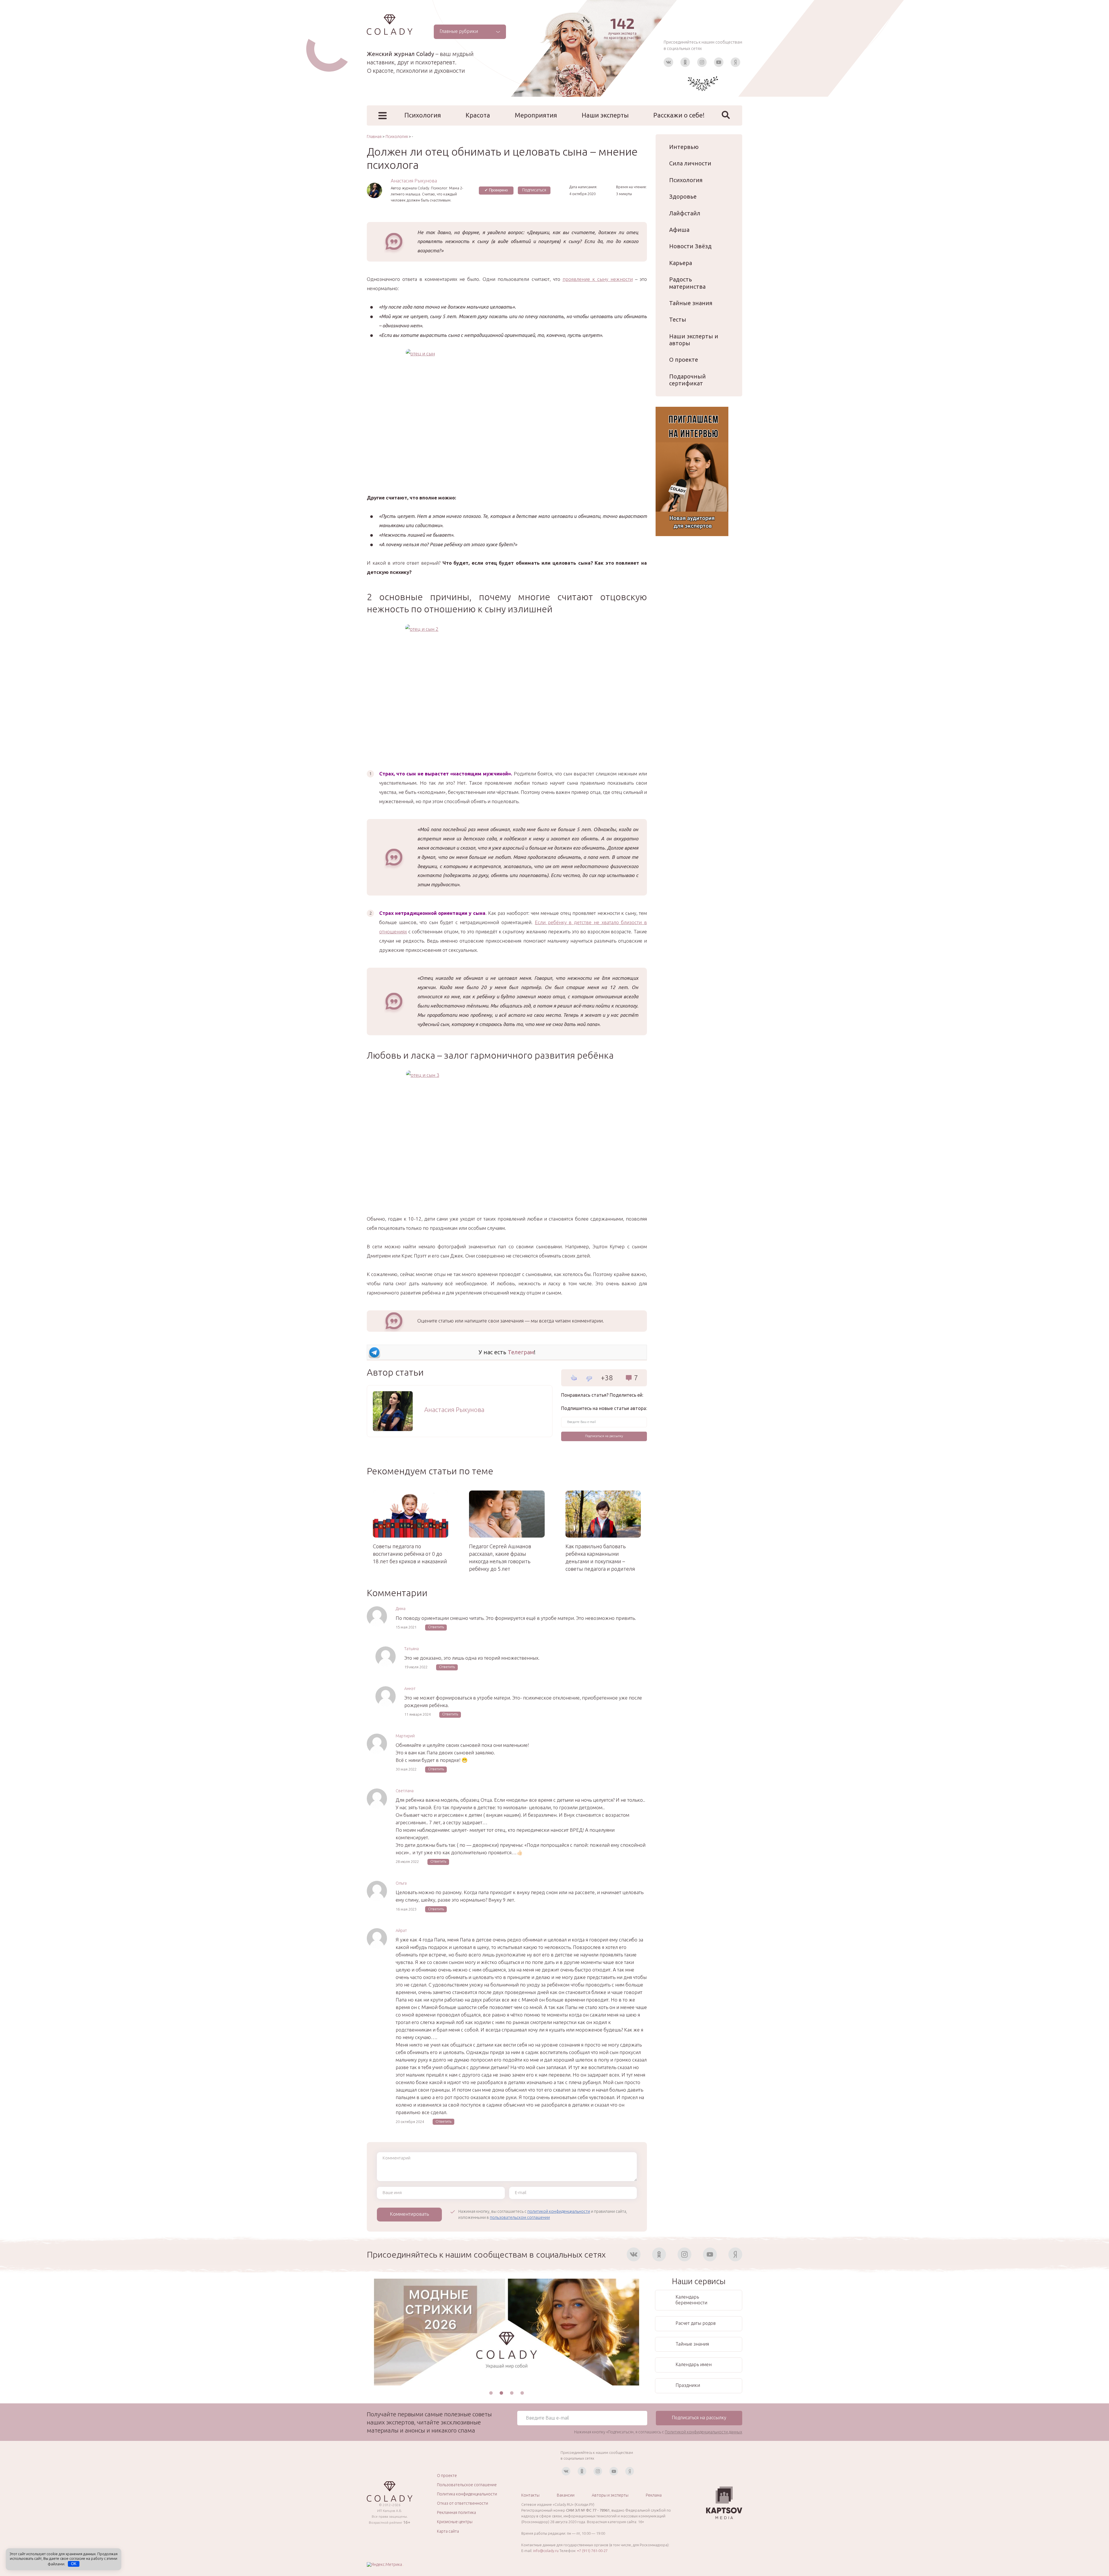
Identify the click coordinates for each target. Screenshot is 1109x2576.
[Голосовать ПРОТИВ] (589, 1379)
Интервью (684, 147)
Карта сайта (448, 2531)
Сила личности (690, 163)
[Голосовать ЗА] (574, 1378)
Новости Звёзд (690, 246)
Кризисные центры (455, 2522)
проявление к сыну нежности (598, 279)
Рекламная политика (456, 2512)
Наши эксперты (605, 115)
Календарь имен (694, 2364)
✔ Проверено (496, 190)
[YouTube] (719, 62)
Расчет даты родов (696, 2323)
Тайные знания (691, 303)
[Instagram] (702, 62)
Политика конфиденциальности (467, 2494)
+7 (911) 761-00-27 (592, 2551)
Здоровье (683, 196)
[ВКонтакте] (668, 62)
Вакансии (566, 2495)
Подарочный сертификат (687, 380)
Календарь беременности (691, 2300)
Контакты (530, 2495)
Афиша (679, 230)
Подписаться (534, 190)
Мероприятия (536, 115)
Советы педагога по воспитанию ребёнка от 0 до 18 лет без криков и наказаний (410, 1554)
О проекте (684, 360)
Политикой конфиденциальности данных (704, 2432)
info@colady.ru (546, 2551)
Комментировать (409, 2214)
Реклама (654, 2495)
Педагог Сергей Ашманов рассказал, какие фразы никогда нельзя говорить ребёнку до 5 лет (500, 1557)
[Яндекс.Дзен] (735, 62)
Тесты (678, 319)
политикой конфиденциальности (559, 2211)
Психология (423, 115)
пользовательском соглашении (520, 2217)
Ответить (436, 1627)
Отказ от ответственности (463, 2503)
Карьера (681, 263)
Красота (478, 115)
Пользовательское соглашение (467, 2485)
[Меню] (383, 116)
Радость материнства (687, 283)
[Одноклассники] (685, 62)
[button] (491, 2393)
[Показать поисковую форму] (726, 115)
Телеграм (521, 1352)
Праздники (688, 2385)
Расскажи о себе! (679, 115)
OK (74, 2564)
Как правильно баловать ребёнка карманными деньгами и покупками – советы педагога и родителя (600, 1557)
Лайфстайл (685, 213)
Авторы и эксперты (610, 2495)
